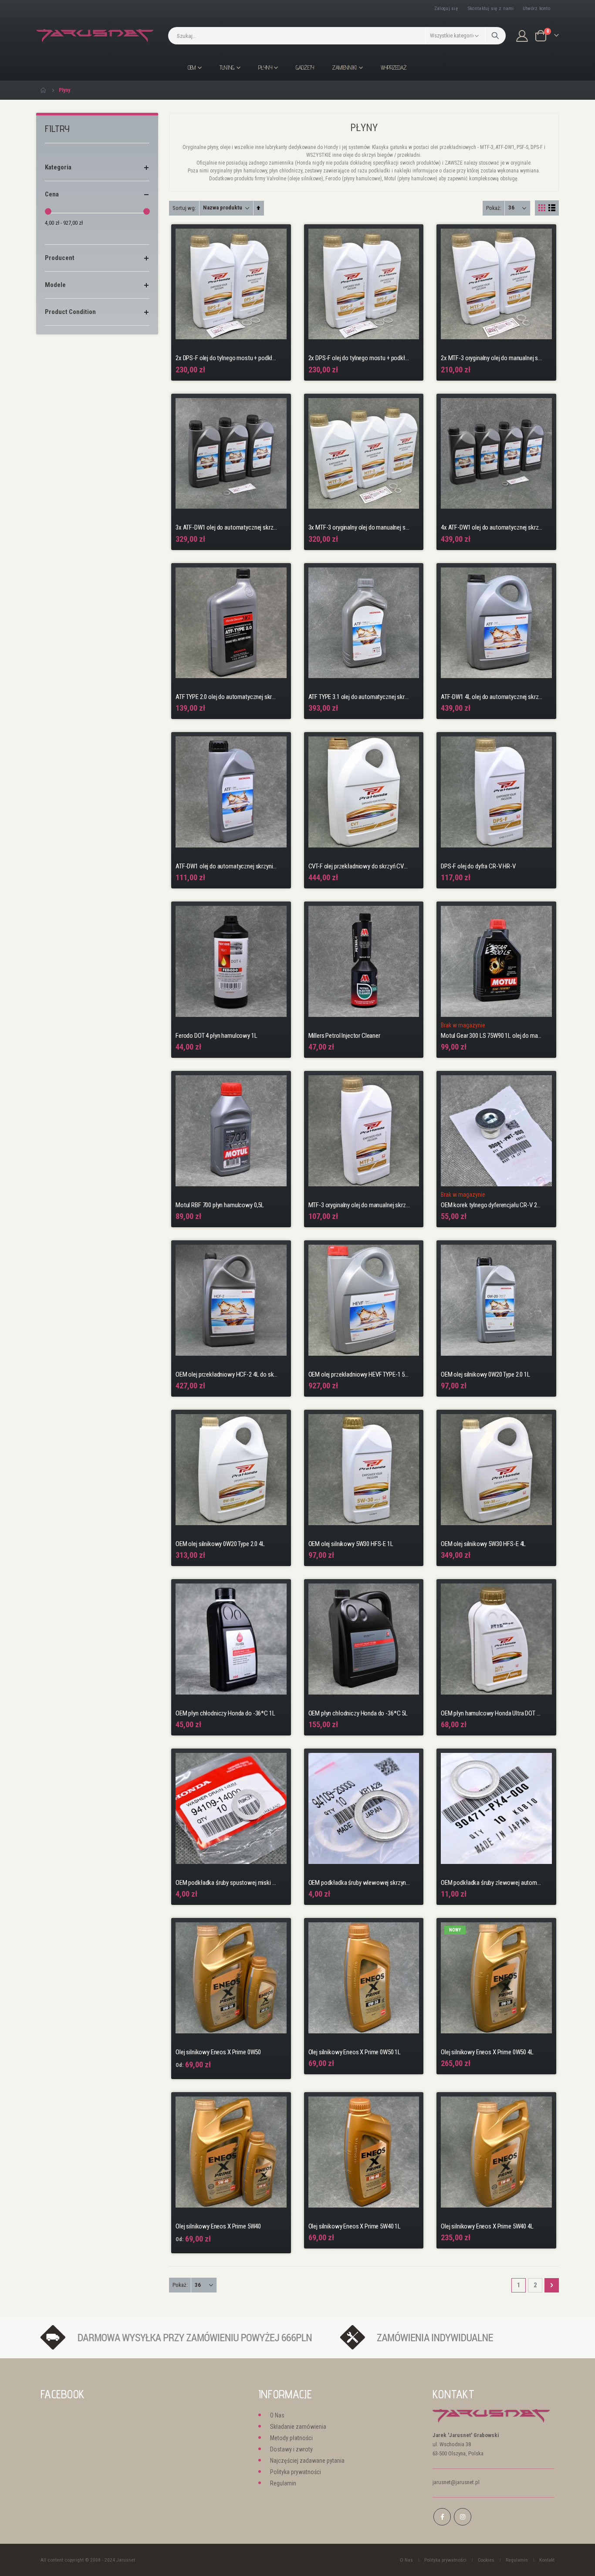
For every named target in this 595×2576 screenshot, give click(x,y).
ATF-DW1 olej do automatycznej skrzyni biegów (227, 866)
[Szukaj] (495, 36)
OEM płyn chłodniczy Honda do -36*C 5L (358, 1713)
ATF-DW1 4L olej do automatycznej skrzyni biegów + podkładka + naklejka (492, 697)
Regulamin (283, 2483)
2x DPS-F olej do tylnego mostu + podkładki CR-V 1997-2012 (227, 358)
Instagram (463, 2517)
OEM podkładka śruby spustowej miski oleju (227, 1883)
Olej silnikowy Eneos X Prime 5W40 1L (355, 2226)
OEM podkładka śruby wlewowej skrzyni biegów (360, 1883)
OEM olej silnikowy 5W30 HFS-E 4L (483, 1544)
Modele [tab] (55, 285)
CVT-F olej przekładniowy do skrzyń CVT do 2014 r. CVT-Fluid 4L (360, 866)
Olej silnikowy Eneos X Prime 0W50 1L (355, 2052)
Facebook (442, 2517)
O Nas (277, 2415)
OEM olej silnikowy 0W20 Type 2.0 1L (485, 1374)
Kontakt (547, 2560)
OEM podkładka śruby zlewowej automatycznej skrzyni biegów (492, 1883)
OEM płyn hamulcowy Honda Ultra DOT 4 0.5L (492, 1713)
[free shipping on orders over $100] (186, 2337)
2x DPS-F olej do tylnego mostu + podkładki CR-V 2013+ (360, 358)
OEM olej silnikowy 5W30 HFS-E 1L (351, 1544)
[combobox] (337, 36)
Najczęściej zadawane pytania (307, 2461)
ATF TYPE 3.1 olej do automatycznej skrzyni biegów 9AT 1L (360, 697)
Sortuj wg (184, 208)
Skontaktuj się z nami (491, 8)
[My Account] (522, 36)
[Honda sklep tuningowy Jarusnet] (95, 36)
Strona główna (44, 90)
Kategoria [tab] (58, 167)
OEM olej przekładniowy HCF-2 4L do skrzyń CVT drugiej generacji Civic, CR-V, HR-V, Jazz (227, 1374)
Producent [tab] (60, 258)
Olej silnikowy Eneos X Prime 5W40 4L (487, 2226)
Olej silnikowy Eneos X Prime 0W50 (218, 2052)
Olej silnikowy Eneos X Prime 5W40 (218, 2226)
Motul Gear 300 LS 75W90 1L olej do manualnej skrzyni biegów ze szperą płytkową (492, 1036)
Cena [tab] (52, 194)
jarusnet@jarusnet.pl (456, 2482)
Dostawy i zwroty (291, 2449)
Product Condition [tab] (70, 312)
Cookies (486, 2560)
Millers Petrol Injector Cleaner (344, 1036)
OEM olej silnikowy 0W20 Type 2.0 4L (220, 1544)
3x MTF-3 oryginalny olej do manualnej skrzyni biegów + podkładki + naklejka (360, 527)
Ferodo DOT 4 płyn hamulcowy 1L (216, 1036)
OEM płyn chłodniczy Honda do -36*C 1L (225, 1713)
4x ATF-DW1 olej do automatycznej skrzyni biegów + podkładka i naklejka (492, 527)
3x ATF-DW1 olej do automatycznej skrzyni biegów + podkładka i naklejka (227, 527)
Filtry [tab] (57, 129)
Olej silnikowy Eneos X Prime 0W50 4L (487, 2052)
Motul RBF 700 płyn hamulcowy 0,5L (220, 1205)
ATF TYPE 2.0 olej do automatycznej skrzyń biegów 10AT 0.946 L (227, 697)
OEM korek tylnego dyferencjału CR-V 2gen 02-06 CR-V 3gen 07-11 (492, 1205)
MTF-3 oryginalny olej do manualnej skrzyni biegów (360, 1205)
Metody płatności (291, 2438)
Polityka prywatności (296, 2472)
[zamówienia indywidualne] (443, 2337)
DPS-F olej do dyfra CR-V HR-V (478, 866)
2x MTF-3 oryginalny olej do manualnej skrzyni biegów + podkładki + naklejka (492, 358)
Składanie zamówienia (298, 2427)
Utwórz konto (536, 8)
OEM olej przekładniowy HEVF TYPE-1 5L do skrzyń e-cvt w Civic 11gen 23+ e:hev (360, 1374)
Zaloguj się (446, 8)
